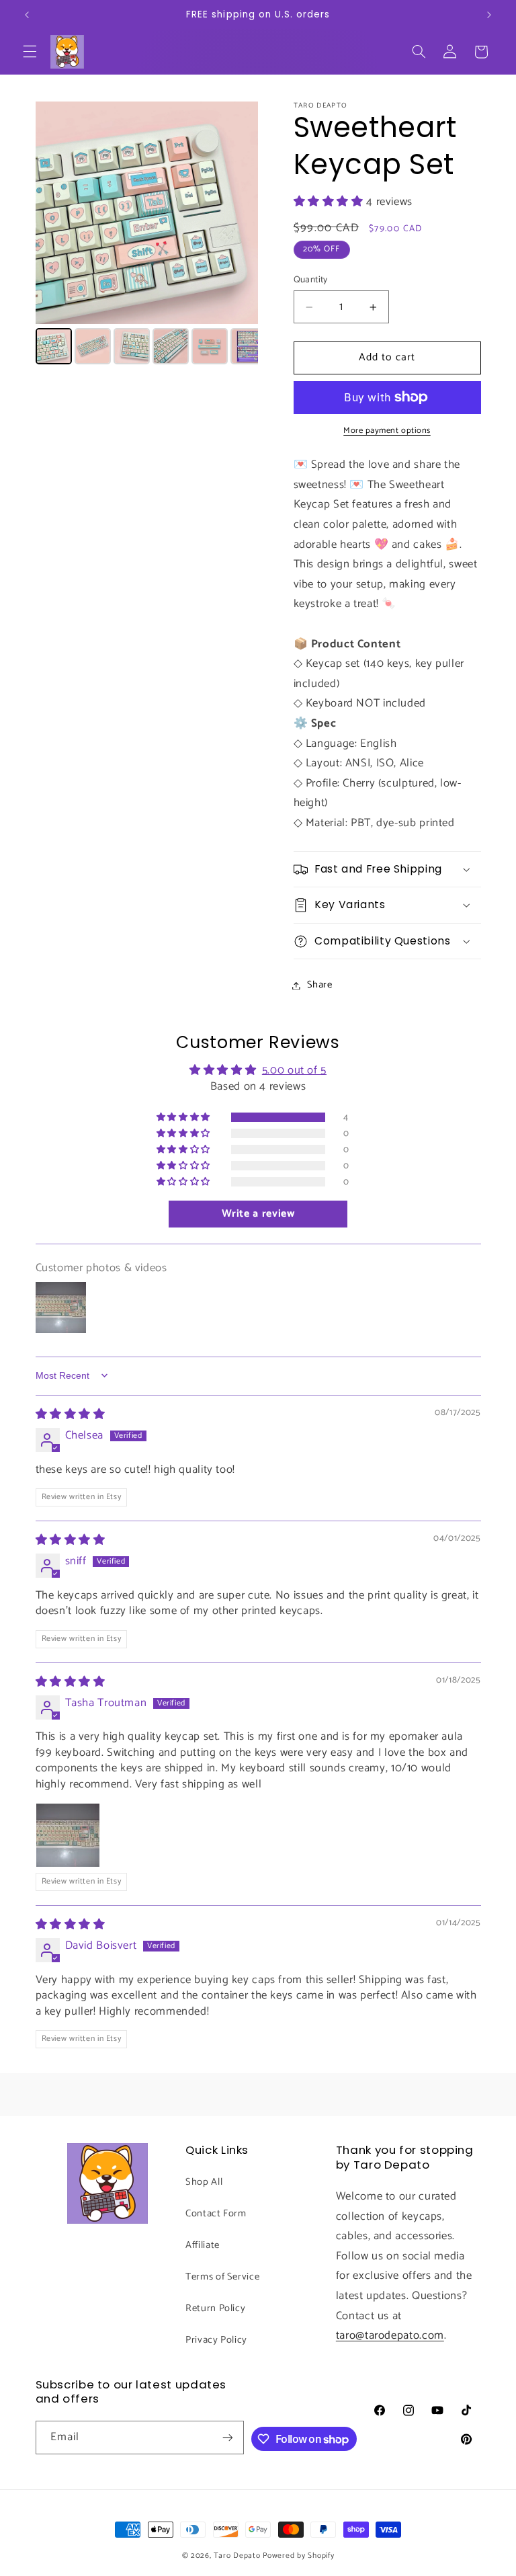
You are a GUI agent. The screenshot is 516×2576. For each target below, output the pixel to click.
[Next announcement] (489, 15)
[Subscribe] (228, 2437)
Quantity (311, 280)
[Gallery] (147, 235)
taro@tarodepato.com (390, 2336)
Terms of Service (222, 2277)
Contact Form (216, 2214)
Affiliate (203, 2245)
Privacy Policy (216, 2340)
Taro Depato (237, 2555)
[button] (30, 52)
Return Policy (215, 2308)
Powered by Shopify (298, 2555)
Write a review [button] (258, 1214)
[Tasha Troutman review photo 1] (68, 1835)
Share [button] (320, 985)
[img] (71, 1415)
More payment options (387, 431)
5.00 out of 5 (294, 1071)
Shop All (204, 2182)
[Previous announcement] (27, 15)
